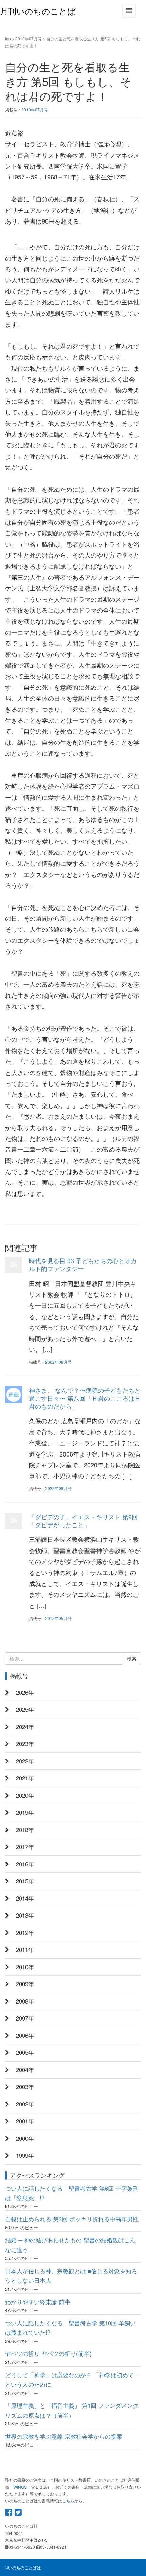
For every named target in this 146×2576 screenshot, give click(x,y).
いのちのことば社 (24, 2567)
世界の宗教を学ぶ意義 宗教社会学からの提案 (64, 2436)
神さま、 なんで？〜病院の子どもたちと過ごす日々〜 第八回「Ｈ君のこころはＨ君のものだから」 (85, 1398)
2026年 (25, 1692)
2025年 (25, 1709)
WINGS (20, 2487)
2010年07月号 (29, 39)
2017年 (25, 1847)
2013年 (25, 1915)
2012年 (25, 1933)
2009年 (25, 1984)
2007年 (25, 2018)
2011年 (25, 1949)
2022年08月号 (58, 1488)
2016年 (25, 1864)
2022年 (25, 1761)
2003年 (25, 2087)
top (8, 39)
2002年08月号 (58, 1362)
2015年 (25, 1881)
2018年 (25, 1830)
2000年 (25, 2138)
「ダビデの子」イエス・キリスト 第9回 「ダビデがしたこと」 (83, 1521)
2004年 (25, 2070)
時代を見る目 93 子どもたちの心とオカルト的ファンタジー (83, 1264)
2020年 (25, 1795)
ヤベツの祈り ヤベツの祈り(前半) (48, 2353)
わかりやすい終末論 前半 (38, 2302)
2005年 (25, 2052)
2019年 (25, 1812)
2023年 (25, 1744)
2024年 (25, 1727)
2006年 (25, 2035)
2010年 (25, 1967)
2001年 (25, 2121)
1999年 (25, 2155)
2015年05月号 (58, 1618)
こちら (68, 2500)
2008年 (25, 2001)
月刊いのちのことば (38, 11)
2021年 (25, 1778)
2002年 (25, 2104)
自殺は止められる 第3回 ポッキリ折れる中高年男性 (72, 2219)
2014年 (25, 1898)
